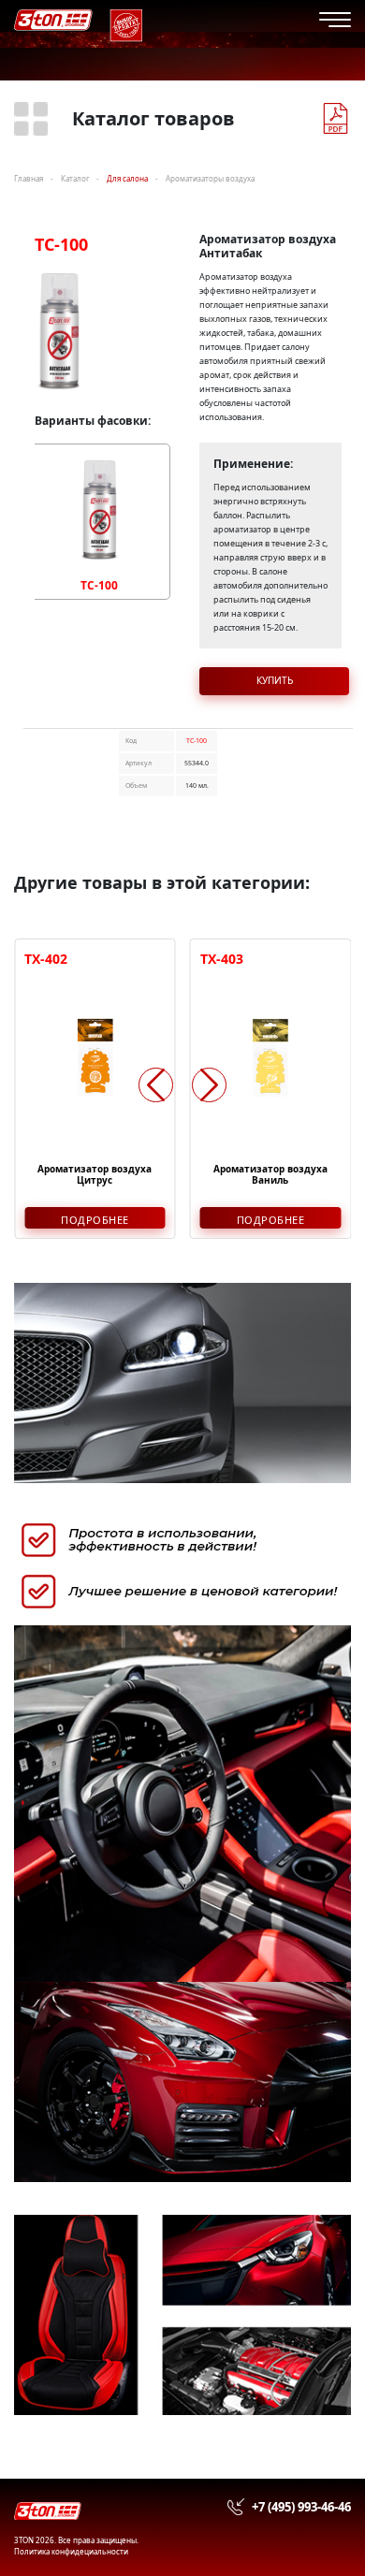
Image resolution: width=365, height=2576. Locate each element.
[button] (209, 1085)
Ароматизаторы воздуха (210, 178)
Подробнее (95, 1220)
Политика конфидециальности (71, 2551)
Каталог (75, 178)
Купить (275, 680)
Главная (29, 178)
